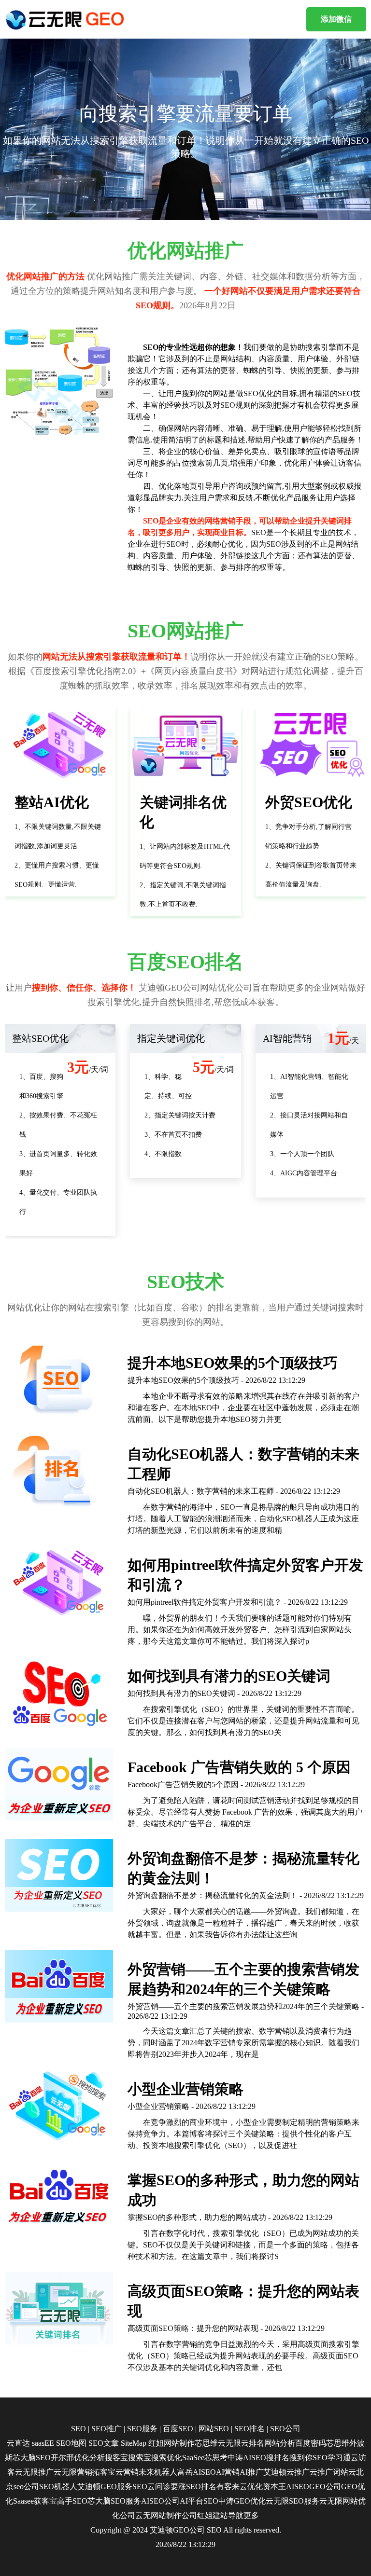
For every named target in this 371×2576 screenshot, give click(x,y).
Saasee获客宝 (35, 2501)
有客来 (228, 2486)
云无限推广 (34, 2472)
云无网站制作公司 (166, 2515)
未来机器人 (158, 2472)
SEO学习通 (332, 2458)
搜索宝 (140, 2458)
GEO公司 (325, 2486)
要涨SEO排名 (193, 2486)
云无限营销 (73, 2472)
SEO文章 (104, 2443)
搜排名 (278, 2458)
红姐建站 (213, 2515)
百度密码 (311, 2443)
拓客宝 (104, 2472)
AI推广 (251, 2472)
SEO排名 (250, 2429)
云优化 (251, 2486)
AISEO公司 (160, 2501)
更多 (251, 2515)
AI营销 (228, 2472)
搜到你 (301, 2458)
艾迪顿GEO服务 (105, 2486)
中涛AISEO (247, 2458)
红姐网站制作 (171, 2443)
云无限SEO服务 (293, 2501)
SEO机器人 (58, 2486)
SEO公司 (285, 2429)
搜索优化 (167, 2458)
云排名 (253, 2443)
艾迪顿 (275, 2472)
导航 (236, 2515)
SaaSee (193, 2458)
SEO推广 (107, 2429)
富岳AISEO (197, 2472)
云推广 (298, 2472)
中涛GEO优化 (242, 2501)
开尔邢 (62, 2458)
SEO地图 (71, 2443)
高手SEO (72, 2501)
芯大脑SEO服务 (114, 2501)
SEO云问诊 (151, 2486)
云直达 (18, 2443)
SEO (78, 2429)
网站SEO (214, 2429)
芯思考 (216, 2458)
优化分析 (89, 2458)
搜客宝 (116, 2458)
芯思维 (206, 2443)
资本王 (274, 2486)
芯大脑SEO (32, 2458)
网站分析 (280, 2443)
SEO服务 (142, 2429)
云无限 (229, 2443)
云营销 (127, 2472)
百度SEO (178, 2429)
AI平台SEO (199, 2501)
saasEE (43, 2443)
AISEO (298, 2486)
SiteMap (134, 2443)
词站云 (344, 2472)
